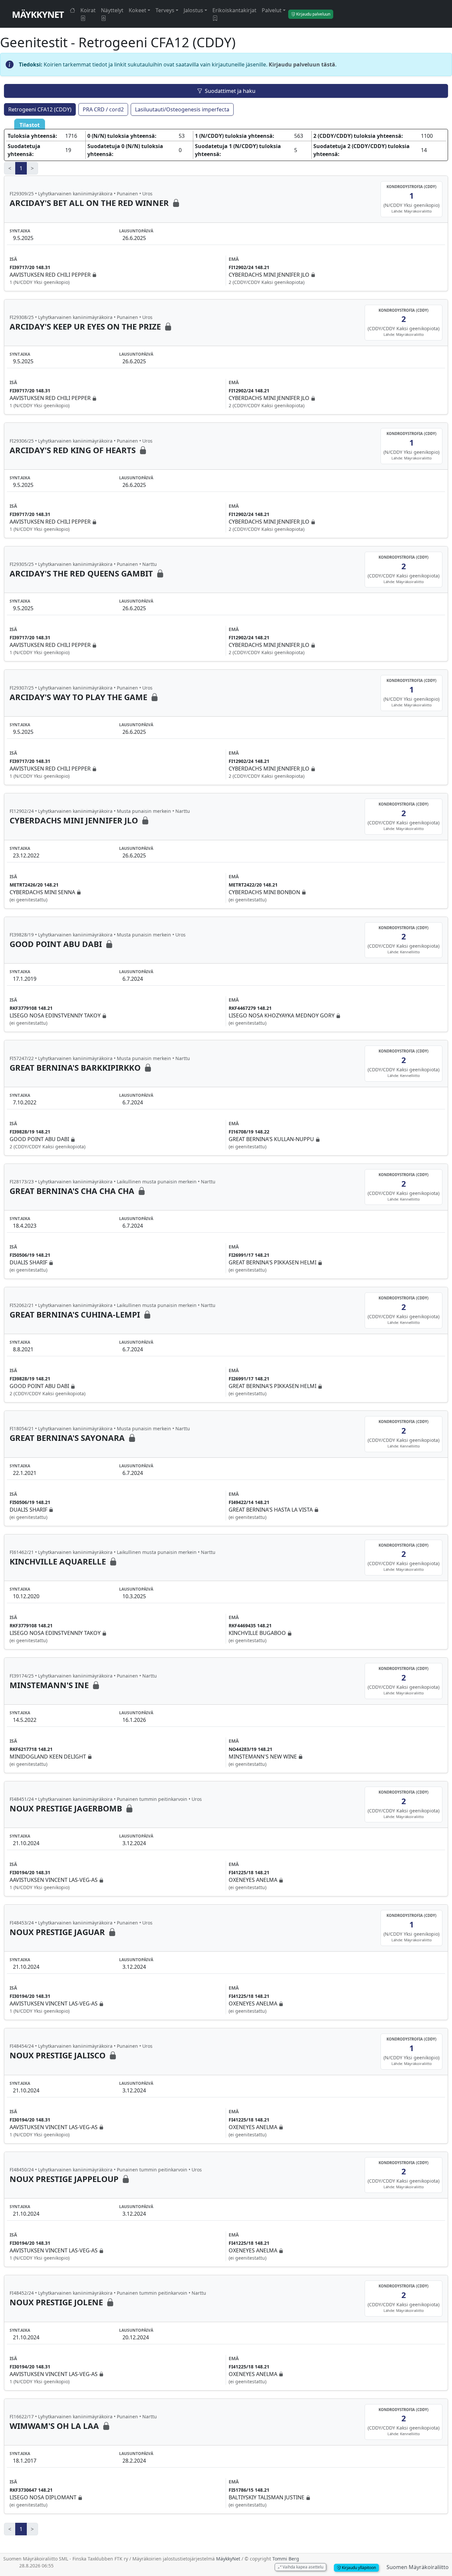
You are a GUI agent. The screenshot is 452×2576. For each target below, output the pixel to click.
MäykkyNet (38, 14)
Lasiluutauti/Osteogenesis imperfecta (182, 109)
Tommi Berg (286, 2559)
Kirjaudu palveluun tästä (302, 64)
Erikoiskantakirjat (234, 10)
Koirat (88, 10)
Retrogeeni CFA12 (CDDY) (40, 109)
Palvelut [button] (272, 10)
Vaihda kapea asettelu (302, 2567)
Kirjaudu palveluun (313, 14)
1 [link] (21, 168)
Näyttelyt (112, 10)
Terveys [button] (165, 10)
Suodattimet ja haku (230, 91)
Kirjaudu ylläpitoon (358, 2568)
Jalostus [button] (193, 10)
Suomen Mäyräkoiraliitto (418, 2567)
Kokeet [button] (137, 10)
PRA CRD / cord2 (103, 109)
